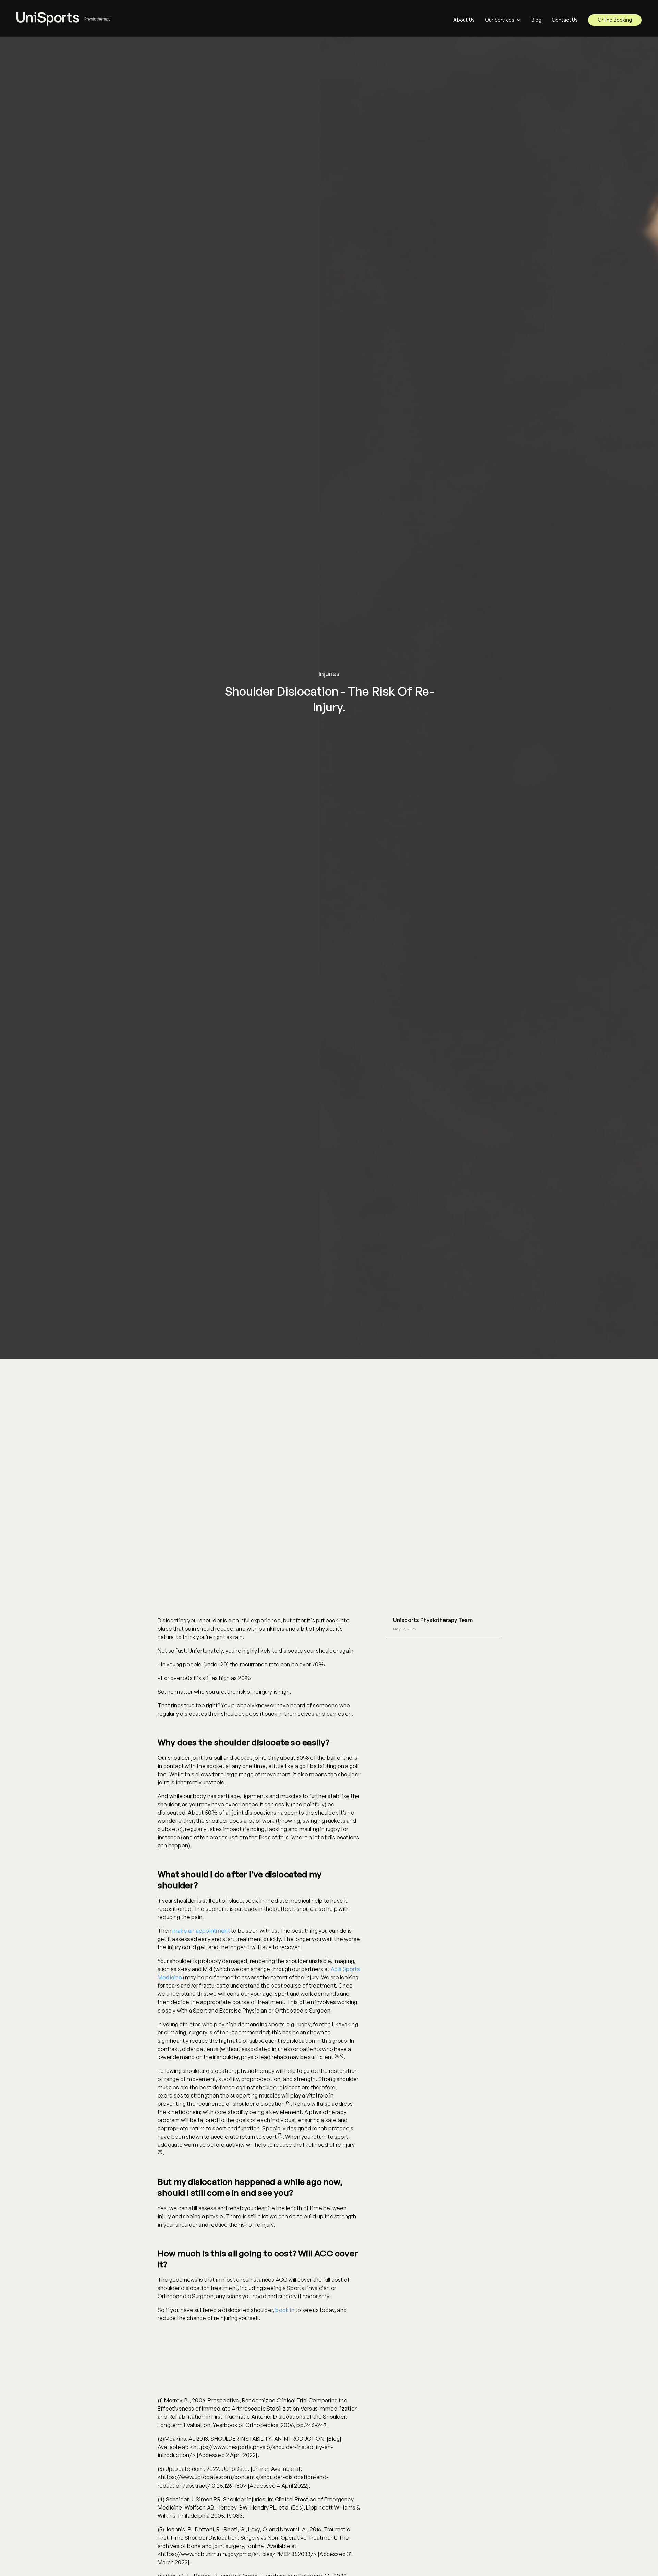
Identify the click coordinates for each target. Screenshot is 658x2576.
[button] (503, 20)
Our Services (500, 20)
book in (285, 2310)
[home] (64, 15)
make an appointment (201, 1931)
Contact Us (565, 20)
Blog (536, 20)
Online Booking (615, 20)
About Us (464, 20)
